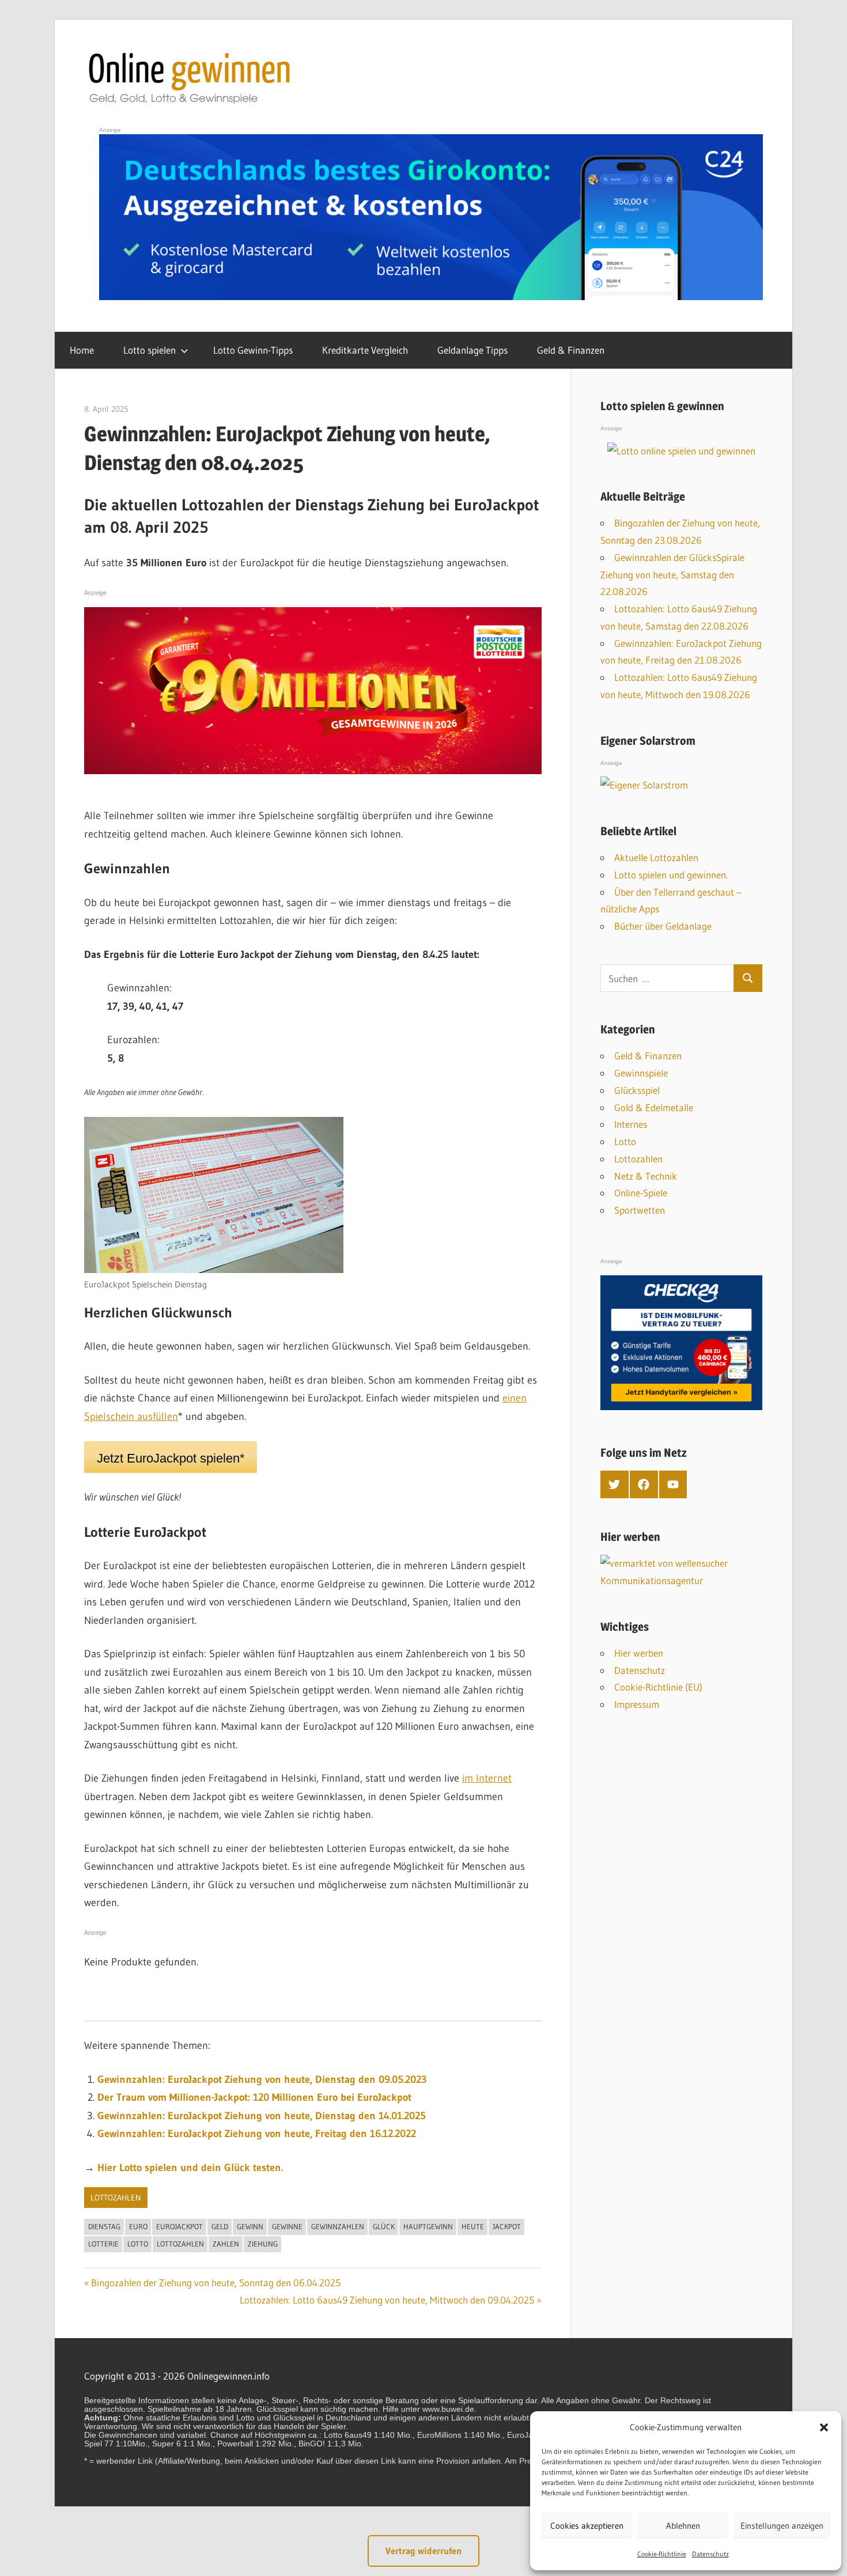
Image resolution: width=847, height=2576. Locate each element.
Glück (384, 2226)
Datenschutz (710, 2554)
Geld (220, 2226)
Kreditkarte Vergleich (365, 350)
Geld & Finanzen (571, 350)
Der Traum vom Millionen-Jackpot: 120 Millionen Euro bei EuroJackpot (254, 2097)
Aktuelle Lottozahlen (656, 857)
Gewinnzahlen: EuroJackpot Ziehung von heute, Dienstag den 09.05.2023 (262, 2079)
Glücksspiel (637, 1090)
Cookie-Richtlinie (662, 2554)
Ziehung (263, 2244)
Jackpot (507, 2226)
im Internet (487, 1778)
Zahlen (226, 2244)
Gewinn (250, 2226)
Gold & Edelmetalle (654, 1107)
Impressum (637, 1704)
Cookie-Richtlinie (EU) (658, 1687)
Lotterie (103, 2244)
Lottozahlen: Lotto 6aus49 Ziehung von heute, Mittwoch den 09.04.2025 (387, 2300)
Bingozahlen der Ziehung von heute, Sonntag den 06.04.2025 (216, 2283)
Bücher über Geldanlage (663, 926)
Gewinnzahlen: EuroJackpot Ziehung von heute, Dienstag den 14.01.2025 (262, 2116)
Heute (473, 2226)
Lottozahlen (116, 2198)
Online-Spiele (641, 1193)
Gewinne (287, 2226)
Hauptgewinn (428, 2226)
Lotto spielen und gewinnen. (671, 875)
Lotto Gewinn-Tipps (253, 350)
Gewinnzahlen (338, 2226)
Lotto (138, 2244)
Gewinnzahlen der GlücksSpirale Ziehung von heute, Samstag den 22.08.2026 (672, 575)
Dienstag (104, 2226)
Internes (631, 1124)
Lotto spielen (150, 350)
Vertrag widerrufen (423, 2551)
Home (82, 350)
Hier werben (639, 1653)
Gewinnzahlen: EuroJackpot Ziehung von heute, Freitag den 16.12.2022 (257, 2134)
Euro (138, 2226)
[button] (824, 2427)
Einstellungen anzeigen (782, 2526)
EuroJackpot (179, 2226)
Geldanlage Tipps (472, 350)
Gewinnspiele (641, 1073)
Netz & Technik (646, 1176)
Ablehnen (683, 2526)
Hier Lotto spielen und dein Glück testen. (190, 2168)
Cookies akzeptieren (587, 2526)
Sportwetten (640, 1210)
